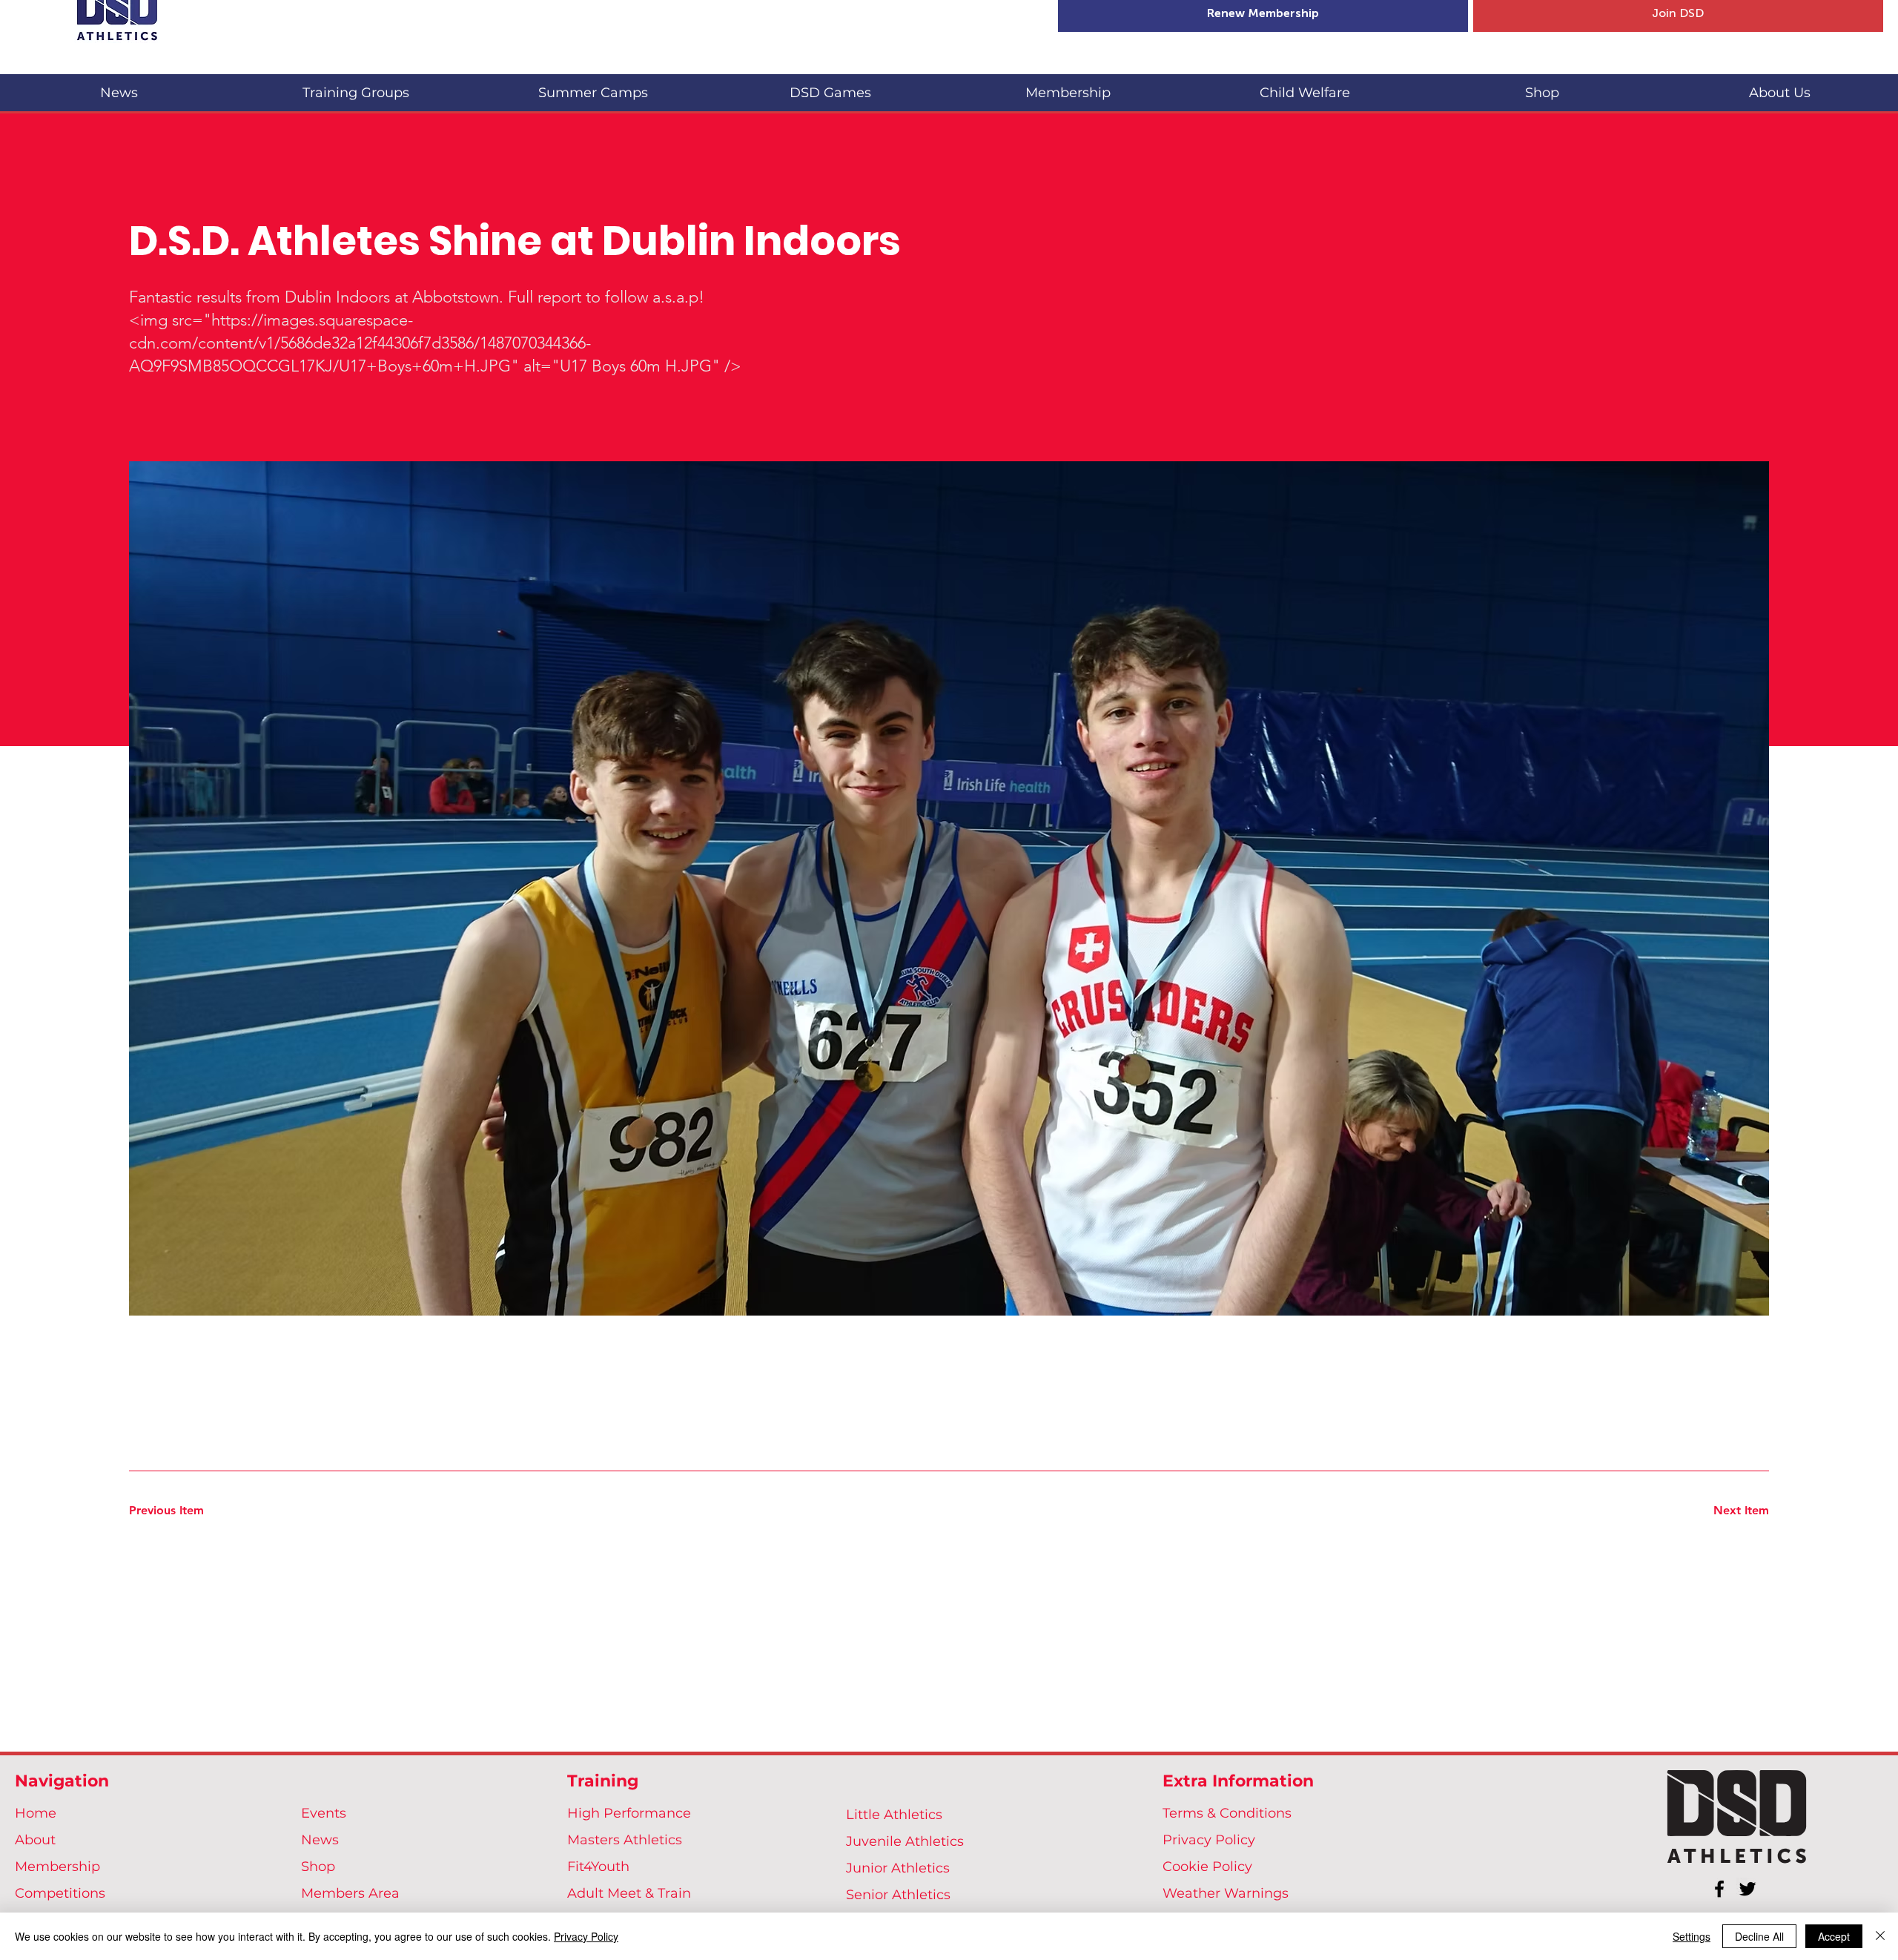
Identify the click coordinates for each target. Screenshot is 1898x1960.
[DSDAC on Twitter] (1747, 1889)
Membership (57, 1867)
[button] (356, 86)
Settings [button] (1692, 1936)
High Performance (629, 1813)
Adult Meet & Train (629, 1893)
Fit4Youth (598, 1867)
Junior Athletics (898, 1868)
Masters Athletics (625, 1840)
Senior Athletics (898, 1895)
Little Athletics (894, 1815)
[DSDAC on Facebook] (1719, 1889)
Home (36, 1813)
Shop (318, 1867)
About (35, 1840)
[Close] (1880, 1936)
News (320, 1840)
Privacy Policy (1209, 1840)
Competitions (60, 1893)
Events (324, 1813)
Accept (1834, 1936)
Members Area (350, 1893)
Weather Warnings (1226, 1893)
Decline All (1759, 1936)
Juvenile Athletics (905, 1841)
